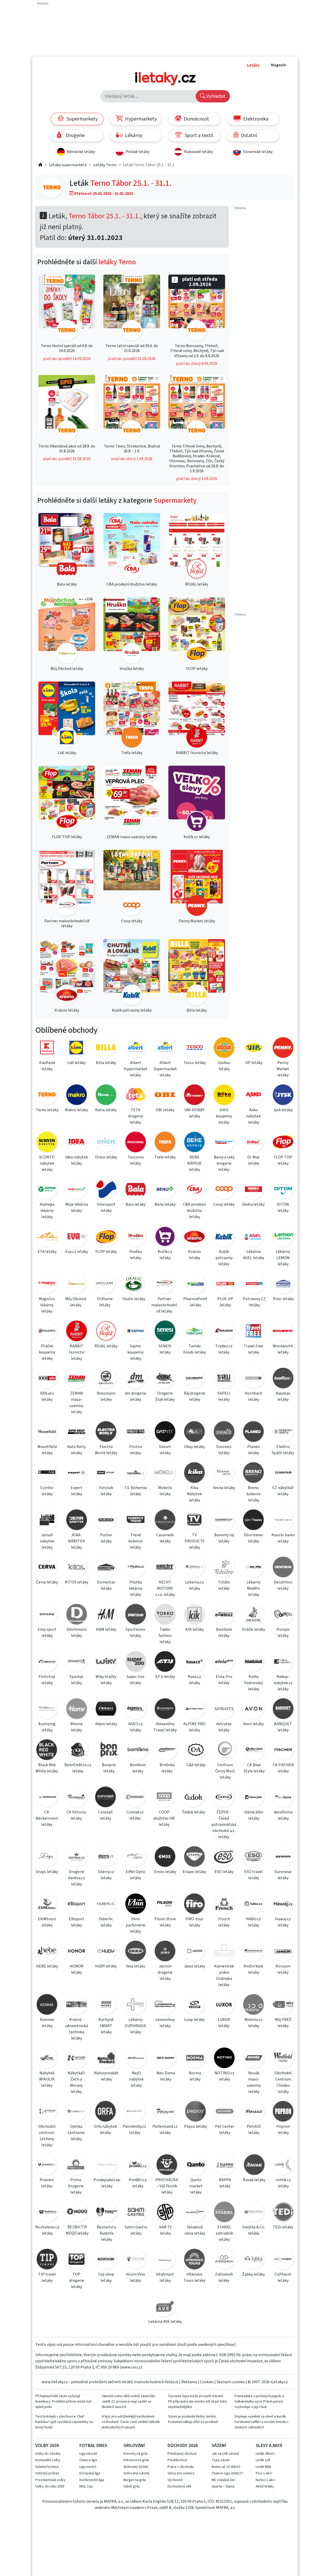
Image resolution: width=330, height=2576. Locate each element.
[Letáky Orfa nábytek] (105, 2112)
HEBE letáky (47, 1966)
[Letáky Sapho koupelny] (135, 1332)
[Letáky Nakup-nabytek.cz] (283, 1662)
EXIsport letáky (77, 1922)
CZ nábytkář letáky (283, 1491)
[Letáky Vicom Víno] (135, 2260)
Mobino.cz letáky (253, 2023)
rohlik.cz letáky (283, 2183)
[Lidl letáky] (67, 715)
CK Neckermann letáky (47, 1818)
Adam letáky (106, 1724)
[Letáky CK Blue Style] (254, 1751)
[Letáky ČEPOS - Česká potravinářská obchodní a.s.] (224, 1798)
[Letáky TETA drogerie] (135, 1096)
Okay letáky (194, 1447)
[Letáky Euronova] (283, 1857)
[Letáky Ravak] (254, 2166)
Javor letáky (195, 1966)
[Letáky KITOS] (76, 1568)
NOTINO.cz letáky (224, 2076)
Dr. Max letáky (253, 1160)
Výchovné (175, 2480)
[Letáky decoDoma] (283, 1798)
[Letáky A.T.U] (165, 1662)
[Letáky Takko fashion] (165, 1615)
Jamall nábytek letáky (47, 1541)
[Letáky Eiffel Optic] (135, 1857)
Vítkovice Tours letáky (195, 2277)
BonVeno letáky (138, 1768)
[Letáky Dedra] (253, 1190)
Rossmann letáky (106, 1396)
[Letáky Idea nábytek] (76, 1143)
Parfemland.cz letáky (165, 2130)
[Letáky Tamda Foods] (194, 1332)
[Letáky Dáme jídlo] (254, 1798)
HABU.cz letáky (253, 1922)
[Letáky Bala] (135, 1190)
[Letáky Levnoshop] (165, 2005)
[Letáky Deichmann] (76, 1615)
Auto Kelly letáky (76, 1450)
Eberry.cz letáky (106, 1875)
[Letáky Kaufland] (47, 1048)
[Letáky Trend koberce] (135, 1521)
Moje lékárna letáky (77, 1207)
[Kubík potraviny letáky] (132, 973)
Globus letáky (224, 1066)
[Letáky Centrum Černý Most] (225, 1751)
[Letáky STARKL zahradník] (224, 2213)
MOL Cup (86, 2486)
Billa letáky (106, 1063)
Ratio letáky (106, 1110)
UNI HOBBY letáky (194, 1113)
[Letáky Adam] (106, 1710)
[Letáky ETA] (47, 1237)
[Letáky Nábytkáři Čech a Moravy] (76, 2059)
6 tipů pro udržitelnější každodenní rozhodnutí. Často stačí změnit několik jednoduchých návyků (131, 2422)
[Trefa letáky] (132, 715)
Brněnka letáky (167, 1768)
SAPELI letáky (224, 1396)
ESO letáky (224, 1872)
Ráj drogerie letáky (195, 1396)
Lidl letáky (76, 1063)
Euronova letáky (283, 1875)
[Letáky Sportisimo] (135, 1615)
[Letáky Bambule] (224, 1615)
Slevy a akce (269, 2446)
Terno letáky (47, 1110)
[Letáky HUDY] (106, 1952)
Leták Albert (265, 2454)
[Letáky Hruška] (135, 1237)
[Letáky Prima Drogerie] (76, 2166)
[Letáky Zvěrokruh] (224, 2260)
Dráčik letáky (254, 1629)
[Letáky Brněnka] (167, 1751)
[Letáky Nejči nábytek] (136, 2059)
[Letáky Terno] (52, 188)
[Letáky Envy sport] (47, 1615)
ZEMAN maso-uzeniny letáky (76, 1403)
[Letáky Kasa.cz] (194, 1662)
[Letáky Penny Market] (283, 1048)
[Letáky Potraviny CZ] (254, 1285)
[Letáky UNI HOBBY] (194, 1096)
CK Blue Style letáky (254, 1768)
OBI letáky (165, 1110)
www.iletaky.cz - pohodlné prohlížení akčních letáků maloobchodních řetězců (110, 2382)
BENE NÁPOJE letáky (194, 1163)
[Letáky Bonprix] (109, 1751)
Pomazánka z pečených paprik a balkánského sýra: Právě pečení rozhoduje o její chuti (259, 2402)
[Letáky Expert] (76, 1473)
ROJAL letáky (106, 1346)
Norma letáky (195, 2076)
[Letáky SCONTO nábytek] (47, 1143)
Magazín (279, 65)
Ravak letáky (254, 2180)
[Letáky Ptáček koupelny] (47, 1332)
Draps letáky (47, 1872)
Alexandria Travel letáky (165, 1727)
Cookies (207, 2382)
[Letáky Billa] (106, 1048)
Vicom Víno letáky (135, 2277)
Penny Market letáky (283, 1069)
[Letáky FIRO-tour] (194, 1905)
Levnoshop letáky (165, 2023)
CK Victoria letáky (76, 1815)
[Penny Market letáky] (197, 884)
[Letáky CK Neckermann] (47, 1798)
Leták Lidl (263, 2460)
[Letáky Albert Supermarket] (165, 1048)
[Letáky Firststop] (47, 1662)
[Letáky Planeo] (253, 1432)
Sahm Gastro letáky (136, 2230)
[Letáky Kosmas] (47, 2005)
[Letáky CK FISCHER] (283, 1751)
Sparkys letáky (76, 1680)
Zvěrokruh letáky (224, 2277)
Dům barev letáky (253, 1538)
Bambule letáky (224, 1633)
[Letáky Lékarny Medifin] (253, 1568)
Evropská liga (90, 2473)
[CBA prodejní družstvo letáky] (132, 547)
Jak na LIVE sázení (225, 2454)
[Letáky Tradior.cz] (224, 1332)
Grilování (134, 2446)
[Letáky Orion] (106, 1143)
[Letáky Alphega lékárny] (47, 1190)
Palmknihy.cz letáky (135, 2130)
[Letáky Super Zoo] (135, 1662)
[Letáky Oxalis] (134, 1285)
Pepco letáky (195, 2126)
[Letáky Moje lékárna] (76, 1190)
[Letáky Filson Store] (165, 1905)
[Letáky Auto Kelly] (76, 1432)
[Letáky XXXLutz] (47, 1379)
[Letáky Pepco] (195, 2112)
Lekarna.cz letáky (195, 1585)
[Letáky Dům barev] (253, 1521)
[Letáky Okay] (194, 1432)
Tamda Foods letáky (195, 1349)
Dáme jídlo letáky (254, 1815)
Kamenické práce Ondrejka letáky (224, 1975)
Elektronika (255, 119)
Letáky (253, 65)
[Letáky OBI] (165, 1096)
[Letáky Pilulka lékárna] (135, 1568)
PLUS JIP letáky (225, 1302)
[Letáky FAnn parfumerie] (135, 1905)
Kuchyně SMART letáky (106, 2026)
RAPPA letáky (225, 2183)
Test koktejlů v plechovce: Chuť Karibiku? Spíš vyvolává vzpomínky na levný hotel (64, 2422)
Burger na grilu (135, 2480)
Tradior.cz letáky (224, 1349)
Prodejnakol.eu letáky (107, 2183)
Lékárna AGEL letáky (253, 1255)
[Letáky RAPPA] (225, 2166)
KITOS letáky (76, 1582)
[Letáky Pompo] (283, 1615)
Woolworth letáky (283, 1349)
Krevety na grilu (136, 2454)
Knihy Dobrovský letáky (253, 1683)
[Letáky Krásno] (194, 1237)
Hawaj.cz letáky (283, 1922)
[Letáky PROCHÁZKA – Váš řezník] (167, 2166)
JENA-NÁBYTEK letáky (77, 1541)
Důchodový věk (179, 2486)
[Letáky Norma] (195, 2059)
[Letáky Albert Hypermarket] (136, 1048)
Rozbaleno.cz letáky (47, 2230)
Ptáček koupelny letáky (47, 1352)
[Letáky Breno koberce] (253, 1473)
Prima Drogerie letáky (76, 2186)
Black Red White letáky (47, 1768)
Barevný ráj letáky (224, 1538)
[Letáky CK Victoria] (76, 1798)
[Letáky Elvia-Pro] (224, 1662)
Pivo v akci (264, 2473)
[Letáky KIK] (194, 1615)
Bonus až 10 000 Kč (226, 2467)
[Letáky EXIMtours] (47, 1905)
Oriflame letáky (105, 1302)
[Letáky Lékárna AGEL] (253, 1237)
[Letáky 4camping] (47, 1710)
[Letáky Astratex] (224, 1710)
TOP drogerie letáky (77, 2281)
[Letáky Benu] (165, 1190)
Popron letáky (283, 2130)
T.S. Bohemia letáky (135, 1491)
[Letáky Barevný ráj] (224, 1521)
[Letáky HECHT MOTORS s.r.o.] (165, 1568)
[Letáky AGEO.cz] (135, 1710)
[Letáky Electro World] (106, 1432)
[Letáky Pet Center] (225, 2112)
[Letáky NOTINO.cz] (224, 2059)
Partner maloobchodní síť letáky (164, 1305)
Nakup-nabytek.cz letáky (283, 1683)
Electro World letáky (106, 1450)
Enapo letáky (194, 1872)
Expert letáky (77, 1491)
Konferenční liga (92, 2480)
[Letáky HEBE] (47, 1952)
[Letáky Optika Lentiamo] (76, 2112)
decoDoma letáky (283, 1815)
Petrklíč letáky (254, 2130)
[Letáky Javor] (194, 1952)
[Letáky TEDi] (283, 2213)
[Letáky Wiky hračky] (106, 1662)
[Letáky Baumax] (283, 1379)
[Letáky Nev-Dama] (166, 2059)
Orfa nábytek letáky (105, 2130)
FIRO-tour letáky (194, 1922)
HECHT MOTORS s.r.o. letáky (165, 1588)
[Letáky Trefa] (165, 1143)
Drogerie (75, 135)
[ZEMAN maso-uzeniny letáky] (132, 800)
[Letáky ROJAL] (106, 1332)
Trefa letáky (165, 1157)
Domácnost (196, 119)
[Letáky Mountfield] (47, 1432)
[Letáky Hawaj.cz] (283, 1905)
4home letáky (77, 1727)
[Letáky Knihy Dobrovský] (253, 1662)
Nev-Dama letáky (166, 2076)
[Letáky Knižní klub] (253, 1952)
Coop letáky (224, 1204)
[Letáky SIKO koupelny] (224, 1096)
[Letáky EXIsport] (76, 1905)
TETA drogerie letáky (136, 1116)
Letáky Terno (105, 165)
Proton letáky (136, 1450)
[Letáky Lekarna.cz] (194, 1568)
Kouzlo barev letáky (283, 1538)
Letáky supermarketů (68, 165)
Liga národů (88, 2454)
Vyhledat (215, 96)
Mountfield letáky (47, 1450)
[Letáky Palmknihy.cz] (135, 2112)
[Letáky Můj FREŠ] (283, 2005)
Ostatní (248, 135)
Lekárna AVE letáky (165, 2322)
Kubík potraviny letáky (224, 1258)
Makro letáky (76, 1110)
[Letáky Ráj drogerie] (194, 1379)
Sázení (219, 2446)
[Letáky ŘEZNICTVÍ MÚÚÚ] (77, 2213)
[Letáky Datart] (165, 1432)
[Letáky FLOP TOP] (283, 1143)
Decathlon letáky (283, 1585)
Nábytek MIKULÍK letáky (47, 2079)
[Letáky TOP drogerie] (76, 2260)
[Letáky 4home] (76, 1710)
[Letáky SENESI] (165, 1332)
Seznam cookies (231, 2382)
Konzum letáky (283, 1969)
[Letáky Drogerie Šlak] (165, 1379)
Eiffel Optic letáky (136, 1875)
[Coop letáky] (132, 884)
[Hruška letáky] (132, 631)
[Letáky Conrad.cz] (135, 1798)
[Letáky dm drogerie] (135, 1379)
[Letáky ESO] (224, 1857)
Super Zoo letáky (135, 1680)
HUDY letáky (106, 1966)
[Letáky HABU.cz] (253, 1905)
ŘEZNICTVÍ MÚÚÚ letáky (77, 2230)
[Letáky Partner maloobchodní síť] (164, 1285)
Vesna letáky (224, 1488)
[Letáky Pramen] (47, 2166)
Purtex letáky (106, 1538)
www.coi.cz (131, 2367)
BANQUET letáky (283, 1727)
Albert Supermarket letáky (165, 1069)
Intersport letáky (106, 1207)
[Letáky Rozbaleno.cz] (47, 2213)
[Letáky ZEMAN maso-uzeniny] (76, 1379)
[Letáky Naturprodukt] (106, 2059)
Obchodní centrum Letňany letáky (47, 2136)
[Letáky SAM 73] (165, 2213)
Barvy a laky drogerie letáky (224, 1163)
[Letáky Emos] (165, 1857)
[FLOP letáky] (197, 631)
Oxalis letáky (134, 1299)
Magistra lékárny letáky (47, 1305)
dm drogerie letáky (135, 1396)
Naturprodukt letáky (106, 2076)
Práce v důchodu (181, 2467)
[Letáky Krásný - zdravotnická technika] (76, 2005)
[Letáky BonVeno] (138, 1751)
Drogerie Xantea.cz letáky (77, 1878)
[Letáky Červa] (47, 1568)
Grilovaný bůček (136, 2467)
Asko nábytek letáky (253, 1116)
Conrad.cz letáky (135, 1815)
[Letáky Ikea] (135, 1952)
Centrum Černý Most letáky (225, 1771)
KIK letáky (195, 1629)
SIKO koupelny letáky (224, 1116)
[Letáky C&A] (196, 1751)
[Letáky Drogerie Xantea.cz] (76, 1857)
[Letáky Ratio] (106, 1096)
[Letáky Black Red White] (47, 1751)
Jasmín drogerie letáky (165, 1972)
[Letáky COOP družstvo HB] (164, 1798)
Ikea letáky (135, 1966)
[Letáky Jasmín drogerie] (165, 1952)
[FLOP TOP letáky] (67, 800)
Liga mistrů (88, 2467)
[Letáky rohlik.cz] (283, 2166)
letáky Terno (117, 262)
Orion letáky (106, 1157)
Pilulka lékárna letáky (136, 1588)
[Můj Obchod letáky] (67, 631)
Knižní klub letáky (253, 1969)
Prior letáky (283, 1299)
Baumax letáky (283, 1396)
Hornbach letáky (253, 1396)
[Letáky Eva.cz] (76, 1237)
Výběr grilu (132, 2486)
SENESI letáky (165, 1349)
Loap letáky (194, 2020)
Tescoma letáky (136, 1160)
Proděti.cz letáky (138, 2183)
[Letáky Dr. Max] (253, 1143)
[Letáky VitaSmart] (165, 2260)
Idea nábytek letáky (77, 1160)
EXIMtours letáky (47, 1922)
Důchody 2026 (183, 2446)
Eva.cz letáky (77, 1252)
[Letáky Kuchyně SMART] (106, 2005)
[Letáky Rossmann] (106, 1379)
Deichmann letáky (77, 1633)
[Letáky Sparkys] (76, 1662)
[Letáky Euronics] (224, 1432)
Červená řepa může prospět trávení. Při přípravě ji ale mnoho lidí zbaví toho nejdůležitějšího (198, 2402)
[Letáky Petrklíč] (254, 2112)
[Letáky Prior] (283, 1285)
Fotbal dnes (93, 2446)
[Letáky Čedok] (194, 1798)
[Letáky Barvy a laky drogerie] (224, 1143)
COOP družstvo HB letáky (164, 1818)
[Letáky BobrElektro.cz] (78, 1751)
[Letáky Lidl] (76, 1048)
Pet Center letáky (225, 2130)
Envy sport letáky (47, 1633)
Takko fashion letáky (165, 1636)
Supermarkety (82, 119)
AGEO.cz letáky (135, 1727)
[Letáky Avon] (253, 1710)
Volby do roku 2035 (50, 2486)
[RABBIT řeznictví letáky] (197, 715)
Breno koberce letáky (254, 1494)
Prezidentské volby (50, 2480)
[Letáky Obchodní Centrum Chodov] (283, 2059)
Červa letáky (47, 1582)
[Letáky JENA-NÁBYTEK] (76, 1521)
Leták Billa (263, 2467)
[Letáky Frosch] (224, 1905)
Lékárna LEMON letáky (283, 1258)
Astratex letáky (224, 1727)
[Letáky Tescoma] (135, 1143)
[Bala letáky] (67, 547)
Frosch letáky (224, 1922)
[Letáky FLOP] (106, 1237)
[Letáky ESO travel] (253, 1857)
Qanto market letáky (196, 2186)
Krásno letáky (195, 1255)
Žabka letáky (253, 2274)
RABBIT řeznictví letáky (77, 1352)
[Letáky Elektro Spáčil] (283, 1432)
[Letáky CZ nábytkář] (283, 1473)
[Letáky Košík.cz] (165, 1237)
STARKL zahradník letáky (224, 2233)
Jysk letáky (283, 1110)
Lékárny (133, 135)
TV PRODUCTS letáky (195, 1541)
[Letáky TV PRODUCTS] (194, 1521)
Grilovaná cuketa (136, 2473)
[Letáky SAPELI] (224, 1379)
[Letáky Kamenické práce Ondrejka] (224, 1952)
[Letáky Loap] (194, 2005)
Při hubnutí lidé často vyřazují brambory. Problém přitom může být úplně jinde (63, 2402)
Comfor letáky (47, 1491)
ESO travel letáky (253, 1875)
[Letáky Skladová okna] (195, 2213)
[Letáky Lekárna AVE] (165, 2307)
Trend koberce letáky (135, 1541)
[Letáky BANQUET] (283, 1710)
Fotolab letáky (106, 1491)
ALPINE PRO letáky (194, 1727)
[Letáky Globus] (224, 1048)
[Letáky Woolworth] (283, 1332)
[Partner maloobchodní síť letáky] (67, 884)
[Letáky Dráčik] (253, 1615)
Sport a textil (198, 135)
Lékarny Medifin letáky (253, 1588)
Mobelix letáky (165, 1491)
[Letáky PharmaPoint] (195, 1285)
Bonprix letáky (109, 1768)
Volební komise (47, 2467)
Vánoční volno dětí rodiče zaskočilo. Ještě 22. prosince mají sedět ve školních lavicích (129, 2402)
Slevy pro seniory (181, 2473)
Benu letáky (165, 1204)
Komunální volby (48, 2460)
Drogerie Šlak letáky (165, 1396)
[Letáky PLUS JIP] (225, 1285)
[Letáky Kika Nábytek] (194, 1473)
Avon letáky (253, 1724)
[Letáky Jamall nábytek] (47, 1521)
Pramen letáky (47, 2183)
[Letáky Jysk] (283, 1096)
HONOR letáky (77, 1969)
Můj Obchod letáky (76, 1302)
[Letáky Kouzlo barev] (283, 1521)
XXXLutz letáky (47, 1396)
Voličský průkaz (47, 2473)
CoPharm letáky (283, 2277)
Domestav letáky (106, 1585)
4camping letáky (47, 1727)
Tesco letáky (195, 1063)
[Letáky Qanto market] (196, 2166)
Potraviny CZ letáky (254, 1302)
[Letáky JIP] (254, 1048)
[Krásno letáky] (67, 973)
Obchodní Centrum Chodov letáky (283, 2082)
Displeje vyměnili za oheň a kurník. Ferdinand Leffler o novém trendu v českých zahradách (262, 2422)
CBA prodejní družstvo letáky (194, 1211)
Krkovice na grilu (136, 2460)
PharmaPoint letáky (195, 1302)
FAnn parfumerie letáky (136, 1925)
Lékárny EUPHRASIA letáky (135, 2026)
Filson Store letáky (165, 1922)
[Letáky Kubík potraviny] (224, 1237)
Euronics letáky (224, 1450)
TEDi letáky (283, 2227)
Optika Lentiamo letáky (76, 2133)
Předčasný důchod (182, 2454)
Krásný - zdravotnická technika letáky (76, 2029)
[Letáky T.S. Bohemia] (135, 1473)
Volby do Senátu (48, 2454)
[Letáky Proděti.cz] (138, 2166)
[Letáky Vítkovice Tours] (194, 2260)
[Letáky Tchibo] (224, 1568)
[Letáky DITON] (283, 1190)
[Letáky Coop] (224, 1190)
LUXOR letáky (224, 2023)
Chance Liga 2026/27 (227, 2473)
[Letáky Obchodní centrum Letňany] (47, 2112)
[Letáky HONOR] (76, 1952)
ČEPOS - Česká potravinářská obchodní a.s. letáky (224, 1825)
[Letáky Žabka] (253, 2260)
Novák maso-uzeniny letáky (254, 2082)
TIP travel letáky (47, 2277)
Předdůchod (177, 2460)
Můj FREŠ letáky (283, 2023)
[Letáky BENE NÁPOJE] (194, 1143)
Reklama (189, 2382)
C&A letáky (196, 1765)
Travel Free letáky (253, 1349)
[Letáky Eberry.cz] (106, 1857)
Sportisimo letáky (135, 1633)
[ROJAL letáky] (197, 547)
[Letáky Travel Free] (253, 1332)
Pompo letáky (283, 1633)
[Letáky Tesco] (195, 1048)
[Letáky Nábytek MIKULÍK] (47, 2059)
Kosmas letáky (47, 2023)
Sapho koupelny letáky (135, 1352)
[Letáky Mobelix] (165, 1473)
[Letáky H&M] (106, 1615)
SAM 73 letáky (165, 2230)
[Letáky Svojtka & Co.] (254, 2213)
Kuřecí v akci (265, 2480)
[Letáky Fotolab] (106, 1473)
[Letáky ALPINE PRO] (194, 1710)
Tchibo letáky (224, 1585)
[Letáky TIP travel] (47, 2260)
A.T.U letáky (165, 1677)
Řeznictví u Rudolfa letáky (106, 2233)
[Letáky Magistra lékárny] (47, 1285)
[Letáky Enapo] (194, 1857)
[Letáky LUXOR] (224, 2005)
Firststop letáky (47, 1680)
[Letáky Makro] (76, 1096)
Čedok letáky (194, 1812)
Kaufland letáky (47, 1066)
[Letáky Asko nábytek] (253, 1096)
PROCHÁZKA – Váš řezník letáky (167, 2186)
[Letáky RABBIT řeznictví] (76, 1332)
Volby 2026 (47, 2446)
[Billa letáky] (197, 973)
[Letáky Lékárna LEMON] (283, 1237)
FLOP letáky (106, 1252)
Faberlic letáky (106, 1922)
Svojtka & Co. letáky (254, 2230)
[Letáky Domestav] (106, 1568)
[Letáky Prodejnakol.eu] (107, 2166)
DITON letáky (283, 1207)
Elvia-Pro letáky (224, 1680)
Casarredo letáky (165, 1538)
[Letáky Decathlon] (283, 1568)
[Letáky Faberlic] (106, 1905)
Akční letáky (265, 2486)
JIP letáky (254, 1063)
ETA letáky (47, 1252)
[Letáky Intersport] (106, 1190)
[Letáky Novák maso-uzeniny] (254, 2059)
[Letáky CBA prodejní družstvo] (194, 1190)
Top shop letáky (106, 2277)
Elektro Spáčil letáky (283, 1450)
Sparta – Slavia (223, 2486)
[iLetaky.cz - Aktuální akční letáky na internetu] (40, 165)
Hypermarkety (140, 119)
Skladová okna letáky (195, 2230)
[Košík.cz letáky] (197, 800)
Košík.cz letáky (165, 1255)
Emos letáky (165, 1872)
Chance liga (88, 2460)
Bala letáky (135, 1204)
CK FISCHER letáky (283, 1768)
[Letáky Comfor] (47, 1473)
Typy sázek (221, 2460)
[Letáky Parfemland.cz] (165, 2112)
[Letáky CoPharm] (283, 2260)
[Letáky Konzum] (283, 1952)
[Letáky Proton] (135, 1432)
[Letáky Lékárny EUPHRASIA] (135, 2005)
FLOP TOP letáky (283, 1160)
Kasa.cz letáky (195, 1680)
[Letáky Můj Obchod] (76, 1285)
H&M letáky (106, 1629)
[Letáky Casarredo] (165, 1521)
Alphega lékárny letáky (47, 1211)
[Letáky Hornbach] (253, 1379)
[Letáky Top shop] (106, 2260)
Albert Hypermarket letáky (136, 1069)
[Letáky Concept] (106, 1798)
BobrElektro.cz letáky (78, 1768)
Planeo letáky (254, 1450)
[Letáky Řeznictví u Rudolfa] (106, 2213)
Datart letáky (165, 1450)
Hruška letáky (136, 1255)
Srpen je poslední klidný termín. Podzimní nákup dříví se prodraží (193, 2419)
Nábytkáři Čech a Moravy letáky (76, 2082)
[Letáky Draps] (47, 1857)
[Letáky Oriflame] (105, 1285)
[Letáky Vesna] (224, 1473)
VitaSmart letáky (165, 2277)
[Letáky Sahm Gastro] (136, 2213)
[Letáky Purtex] (106, 1521)
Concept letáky (105, 1815)
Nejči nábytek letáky (136, 2079)
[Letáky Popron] (283, 2112)
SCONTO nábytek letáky (47, 1163)
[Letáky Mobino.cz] (253, 2005)
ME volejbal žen (223, 2480)
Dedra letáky (253, 1204)
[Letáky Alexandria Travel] (165, 1710)
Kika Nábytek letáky (194, 1494)
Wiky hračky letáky (106, 1680)
